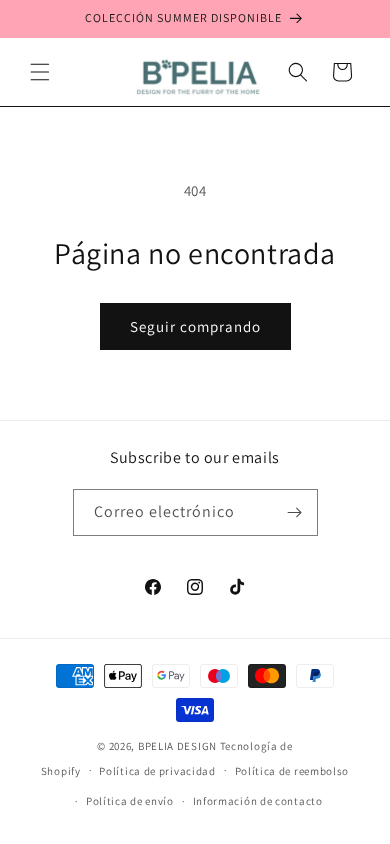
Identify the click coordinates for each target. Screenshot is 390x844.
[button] (40, 72)
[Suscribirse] (295, 512)
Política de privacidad (157, 771)
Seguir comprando (195, 326)
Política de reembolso (292, 771)
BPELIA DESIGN (179, 746)
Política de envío (130, 801)
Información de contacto (258, 801)
